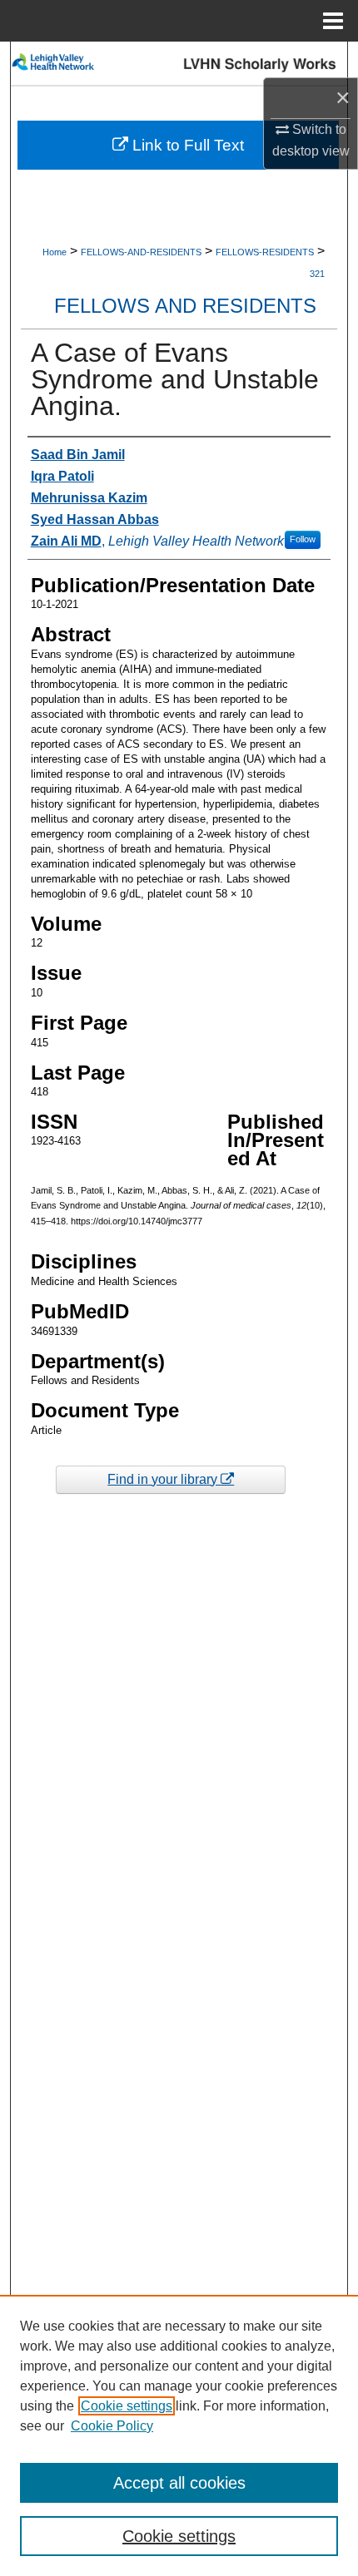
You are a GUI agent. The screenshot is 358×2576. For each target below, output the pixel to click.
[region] (179, 2435)
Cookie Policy (112, 2426)
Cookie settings (127, 2406)
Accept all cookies (179, 2483)
